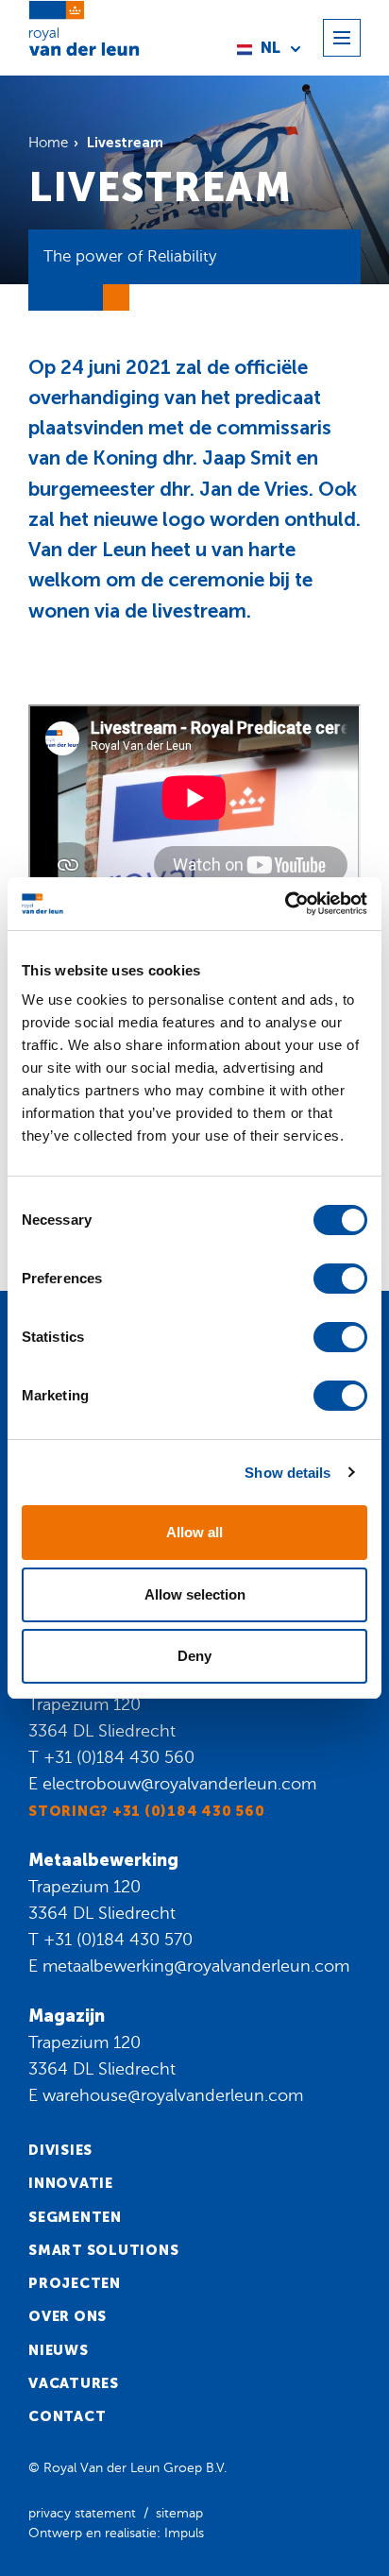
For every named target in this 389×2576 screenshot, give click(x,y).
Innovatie (71, 2183)
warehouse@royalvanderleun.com (173, 2095)
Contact (67, 2416)
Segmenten (75, 2217)
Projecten (75, 2283)
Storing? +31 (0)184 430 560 (146, 1811)
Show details (288, 1473)
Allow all (194, 1532)
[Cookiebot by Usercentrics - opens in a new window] (285, 904)
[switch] (340, 1279)
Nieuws (59, 2350)
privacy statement (82, 2513)
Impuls (184, 2533)
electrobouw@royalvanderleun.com (179, 1784)
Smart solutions (103, 2250)
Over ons (68, 2316)
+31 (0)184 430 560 (119, 1757)
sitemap (179, 2513)
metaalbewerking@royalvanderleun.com (196, 1966)
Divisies (60, 2150)
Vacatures (74, 2383)
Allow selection (195, 1594)
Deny (194, 1656)
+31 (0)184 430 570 (118, 1940)
